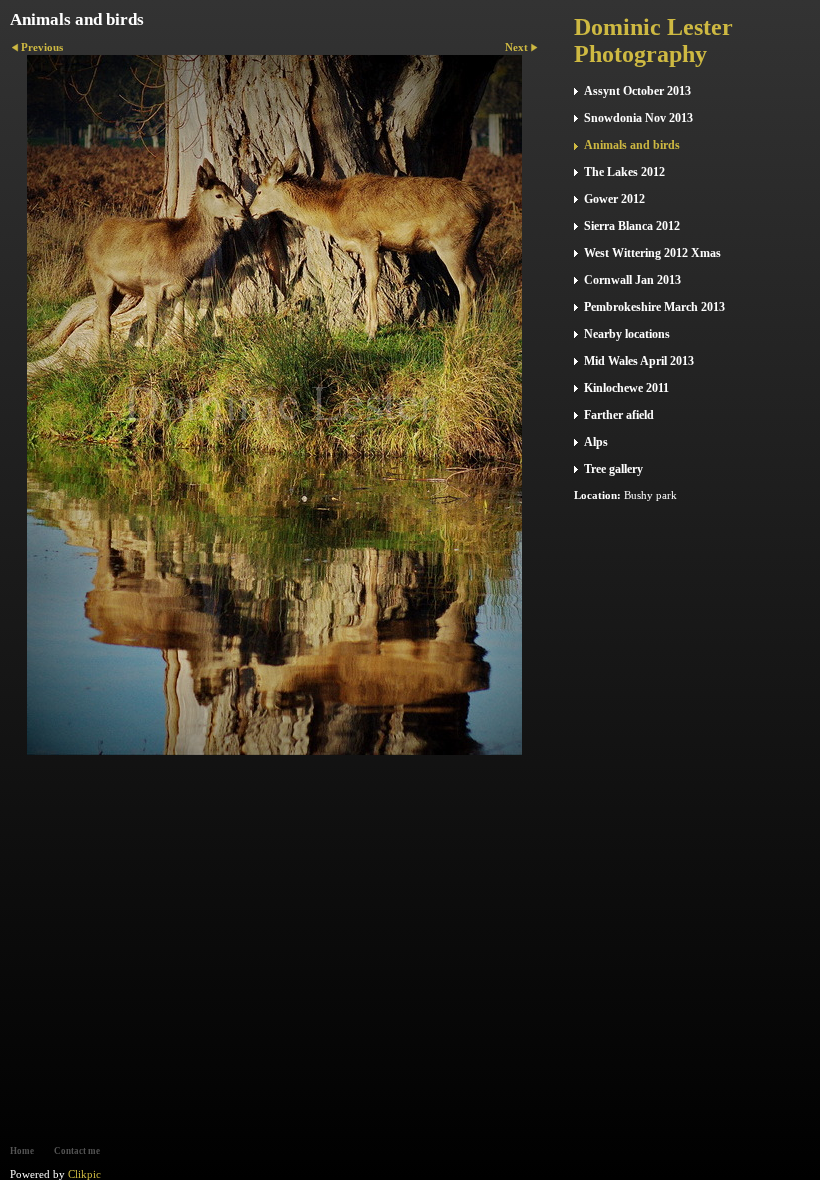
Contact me (77, 1151)
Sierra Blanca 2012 (632, 226)
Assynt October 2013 (637, 91)
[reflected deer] (274, 405)
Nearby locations (627, 334)
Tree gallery (613, 469)
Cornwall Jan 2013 (632, 280)
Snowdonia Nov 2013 (638, 118)
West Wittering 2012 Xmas (652, 253)
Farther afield (619, 415)
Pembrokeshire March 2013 (654, 307)
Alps (596, 442)
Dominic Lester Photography (653, 40)
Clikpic (84, 1174)
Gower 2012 (614, 199)
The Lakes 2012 (624, 172)
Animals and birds (632, 145)
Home (22, 1151)
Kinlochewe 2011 (626, 388)
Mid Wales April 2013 (639, 361)
